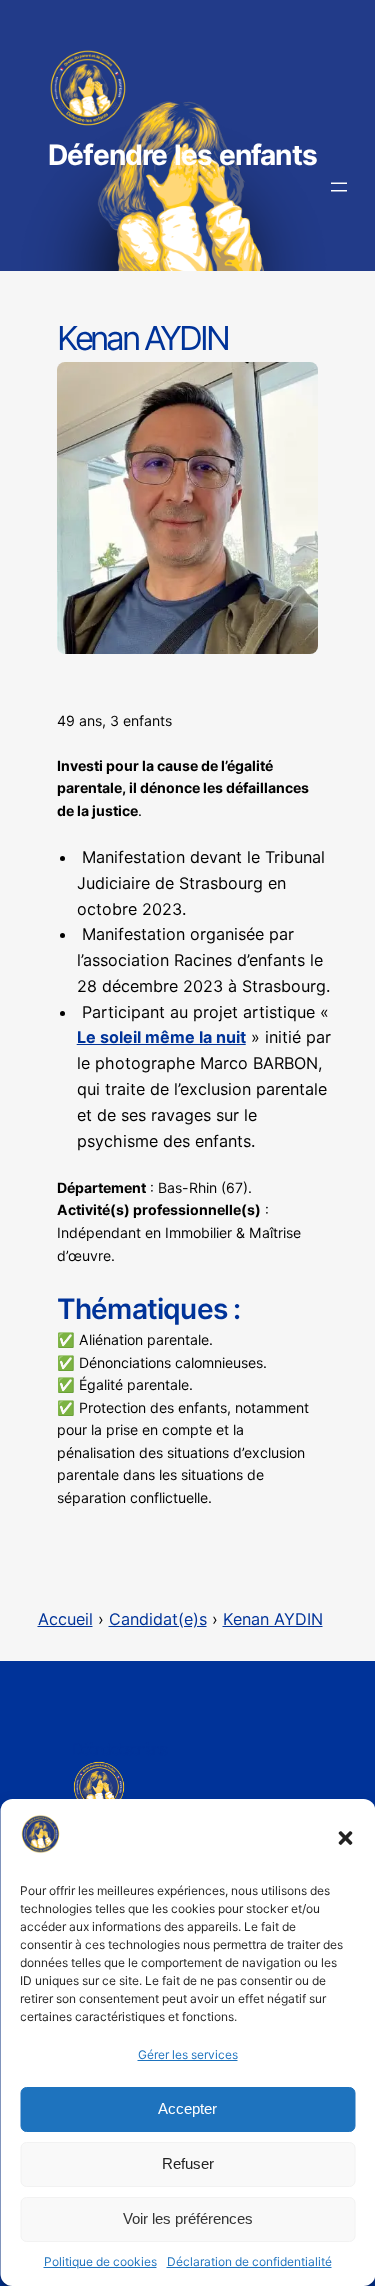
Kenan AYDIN (273, 1619)
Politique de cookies (100, 2261)
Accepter (187, 2108)
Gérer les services (188, 2054)
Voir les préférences (188, 2218)
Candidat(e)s (158, 1619)
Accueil (65, 1619)
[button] (345, 1838)
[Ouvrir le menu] (339, 187)
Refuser (188, 2163)
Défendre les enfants (182, 155)
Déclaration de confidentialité (249, 2261)
